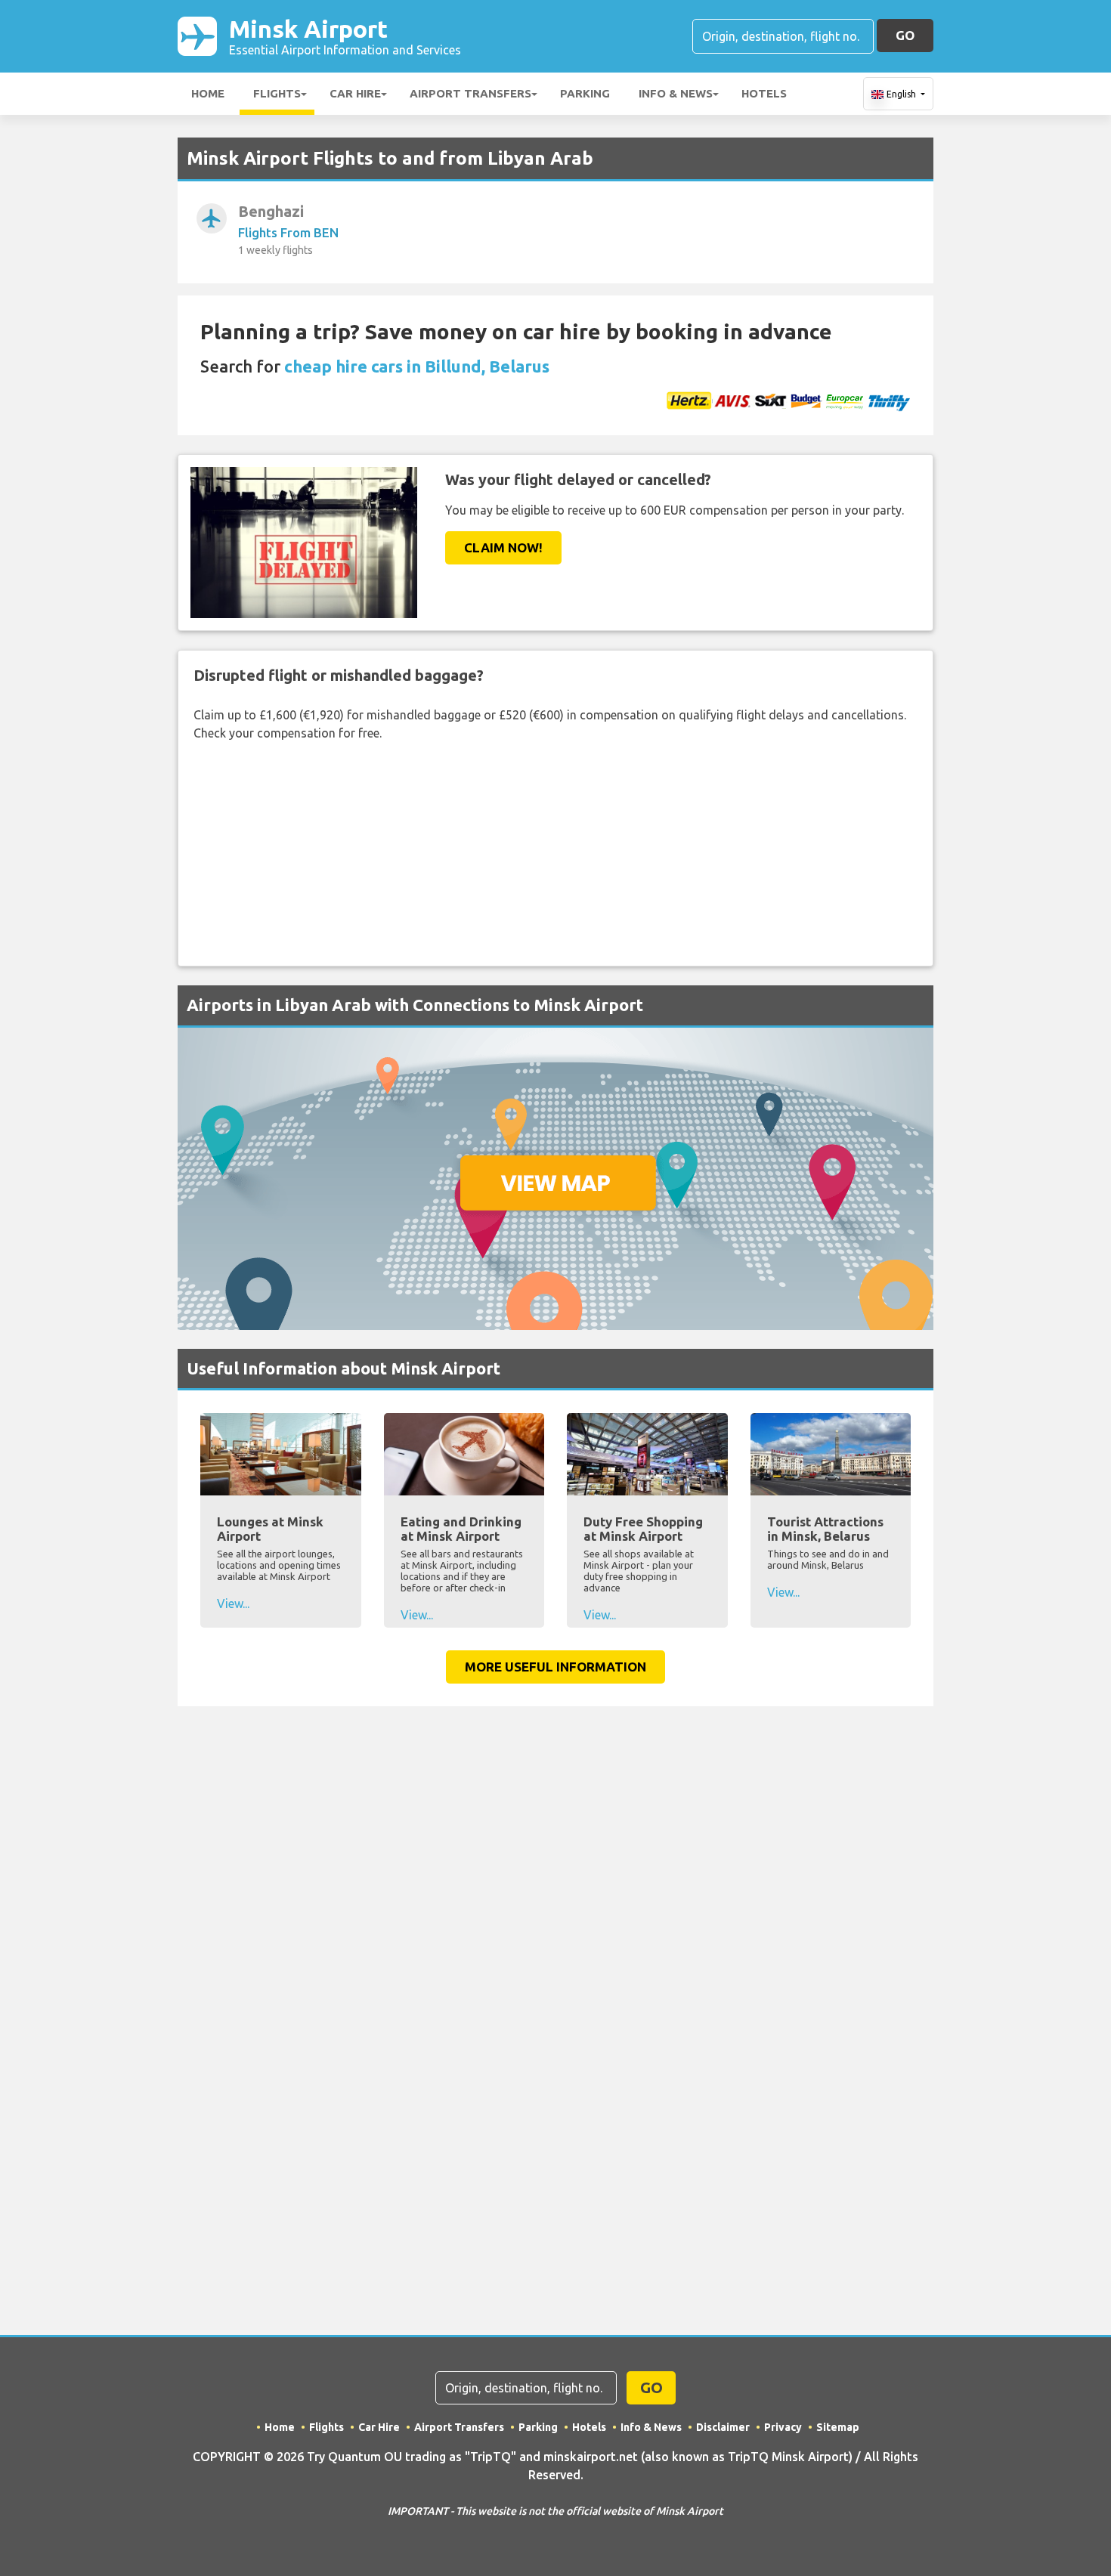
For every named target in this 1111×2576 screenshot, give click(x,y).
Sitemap (838, 2427)
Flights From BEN (288, 232)
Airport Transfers (470, 93)
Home (208, 93)
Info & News (676, 93)
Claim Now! (503, 547)
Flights (277, 93)
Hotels (764, 93)
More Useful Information (555, 1667)
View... (233, 1603)
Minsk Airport (345, 36)
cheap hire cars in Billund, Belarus (417, 366)
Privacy (783, 2427)
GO (905, 35)
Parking (585, 93)
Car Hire (355, 93)
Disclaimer (723, 2427)
